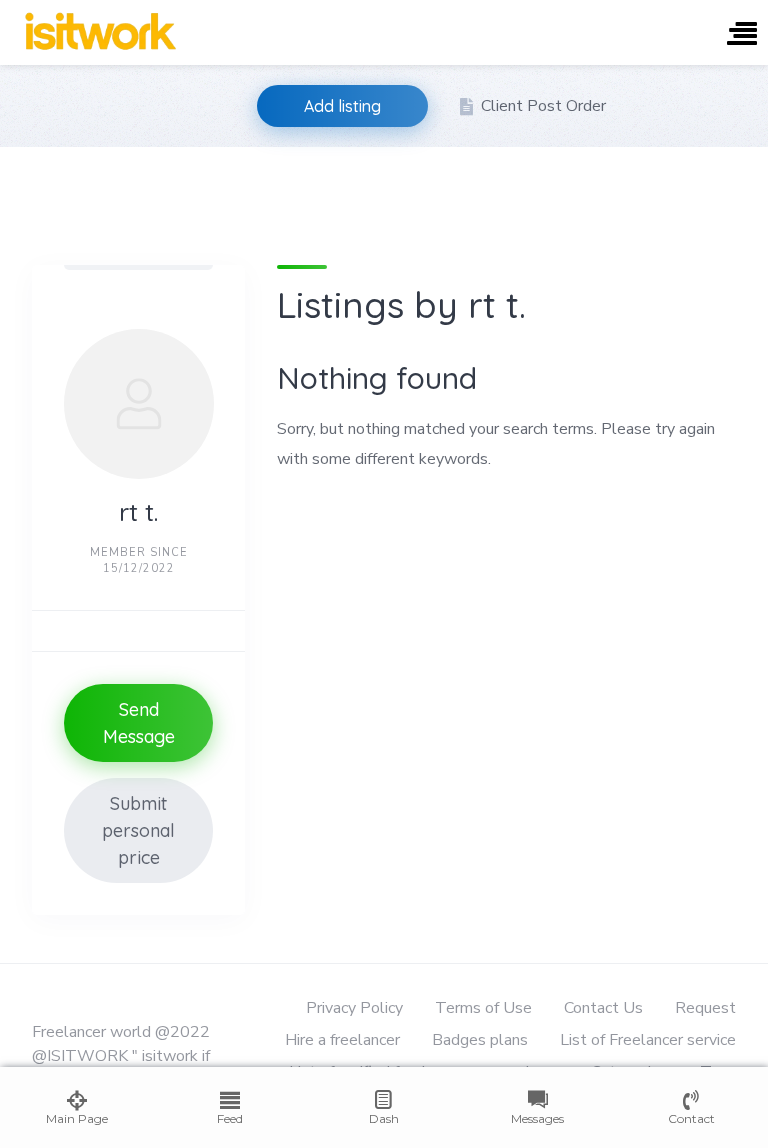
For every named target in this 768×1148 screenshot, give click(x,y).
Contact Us (603, 1008)
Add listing (342, 106)
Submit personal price (138, 830)
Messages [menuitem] (537, 1118)
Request (705, 1008)
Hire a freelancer (342, 1040)
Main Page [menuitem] (77, 1118)
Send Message (139, 723)
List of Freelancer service (648, 1040)
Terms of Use (483, 1008)
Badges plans (480, 1040)
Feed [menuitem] (230, 1118)
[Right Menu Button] (742, 35)
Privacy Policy (354, 1008)
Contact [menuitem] (691, 1118)
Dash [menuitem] (384, 1118)
